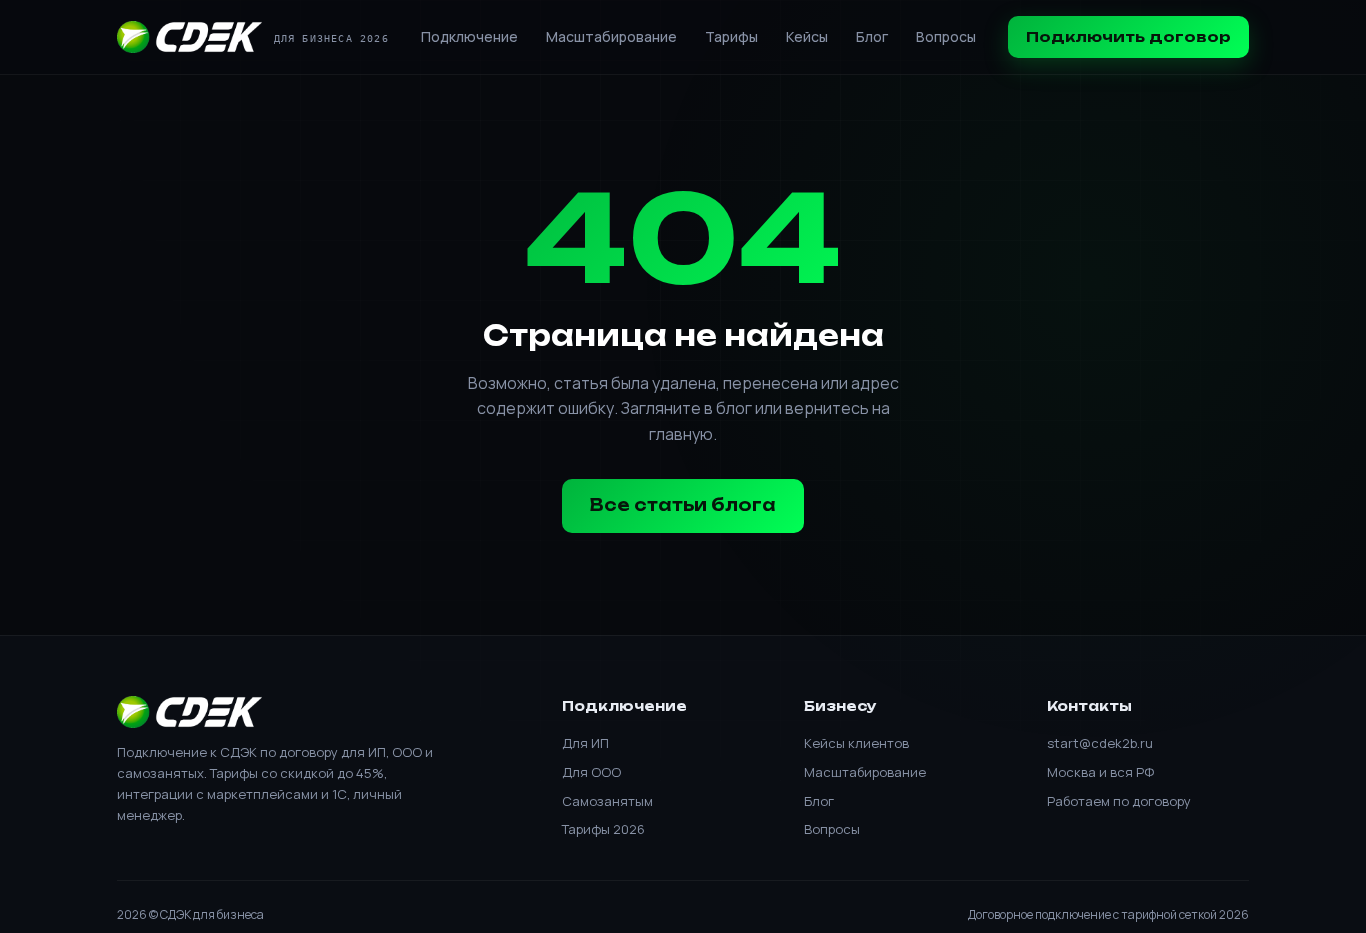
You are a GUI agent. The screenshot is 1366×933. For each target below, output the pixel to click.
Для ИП (585, 743)
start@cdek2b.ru (1100, 743)
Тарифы (731, 36)
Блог (872, 36)
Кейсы (807, 36)
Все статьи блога (683, 505)
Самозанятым (607, 801)
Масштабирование (611, 36)
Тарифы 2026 (603, 829)
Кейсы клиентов (856, 743)
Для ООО (591, 772)
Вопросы (946, 36)
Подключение (469, 36)
